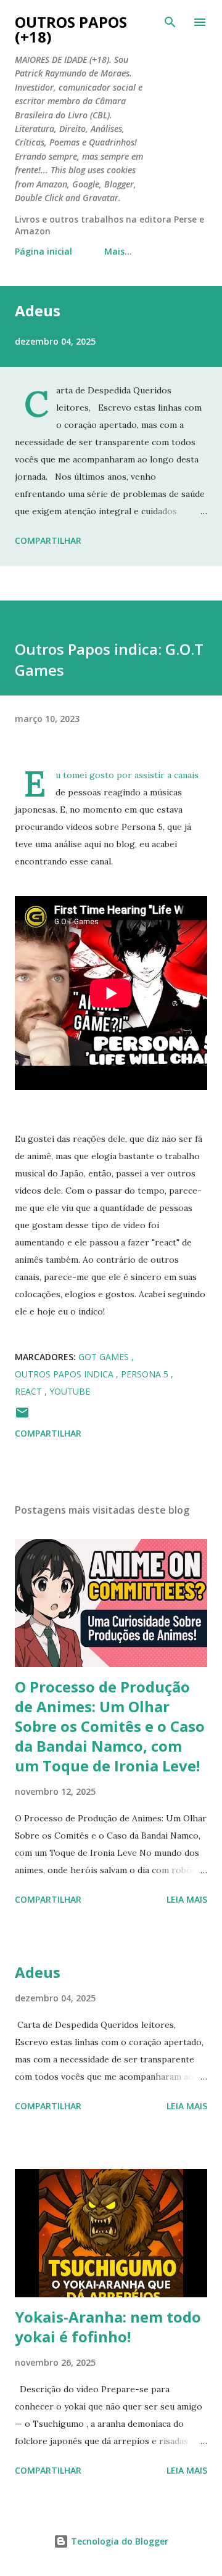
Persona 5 (146, 1374)
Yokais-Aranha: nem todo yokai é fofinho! (108, 2327)
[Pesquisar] (170, 22)
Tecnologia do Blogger (118, 2541)
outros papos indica (65, 1374)
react (30, 1391)
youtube (70, 1391)
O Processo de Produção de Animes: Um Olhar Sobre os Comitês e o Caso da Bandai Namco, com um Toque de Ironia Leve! (110, 1726)
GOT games (105, 1357)
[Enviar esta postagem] (22, 1417)
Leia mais (187, 1899)
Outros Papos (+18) (71, 29)
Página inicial (43, 251)
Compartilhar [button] (48, 540)
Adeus (38, 310)
